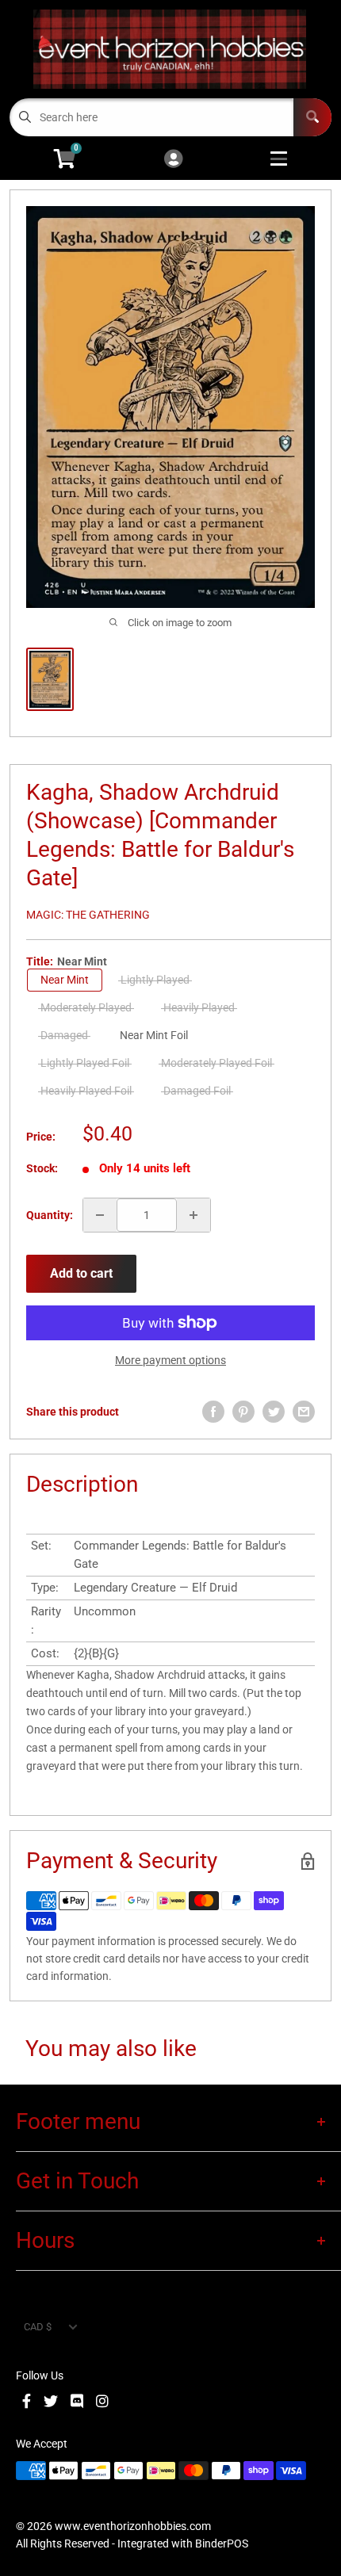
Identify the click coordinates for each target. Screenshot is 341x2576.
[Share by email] (304, 1412)
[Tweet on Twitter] (274, 1412)
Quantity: (50, 1215)
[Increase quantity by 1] (193, 1215)
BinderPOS (222, 2544)
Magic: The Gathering (88, 915)
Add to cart (81, 1273)
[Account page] (173, 160)
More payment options (170, 1360)
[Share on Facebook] (213, 1412)
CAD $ (38, 2327)
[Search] (312, 117)
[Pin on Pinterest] (243, 1412)
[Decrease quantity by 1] (100, 1215)
